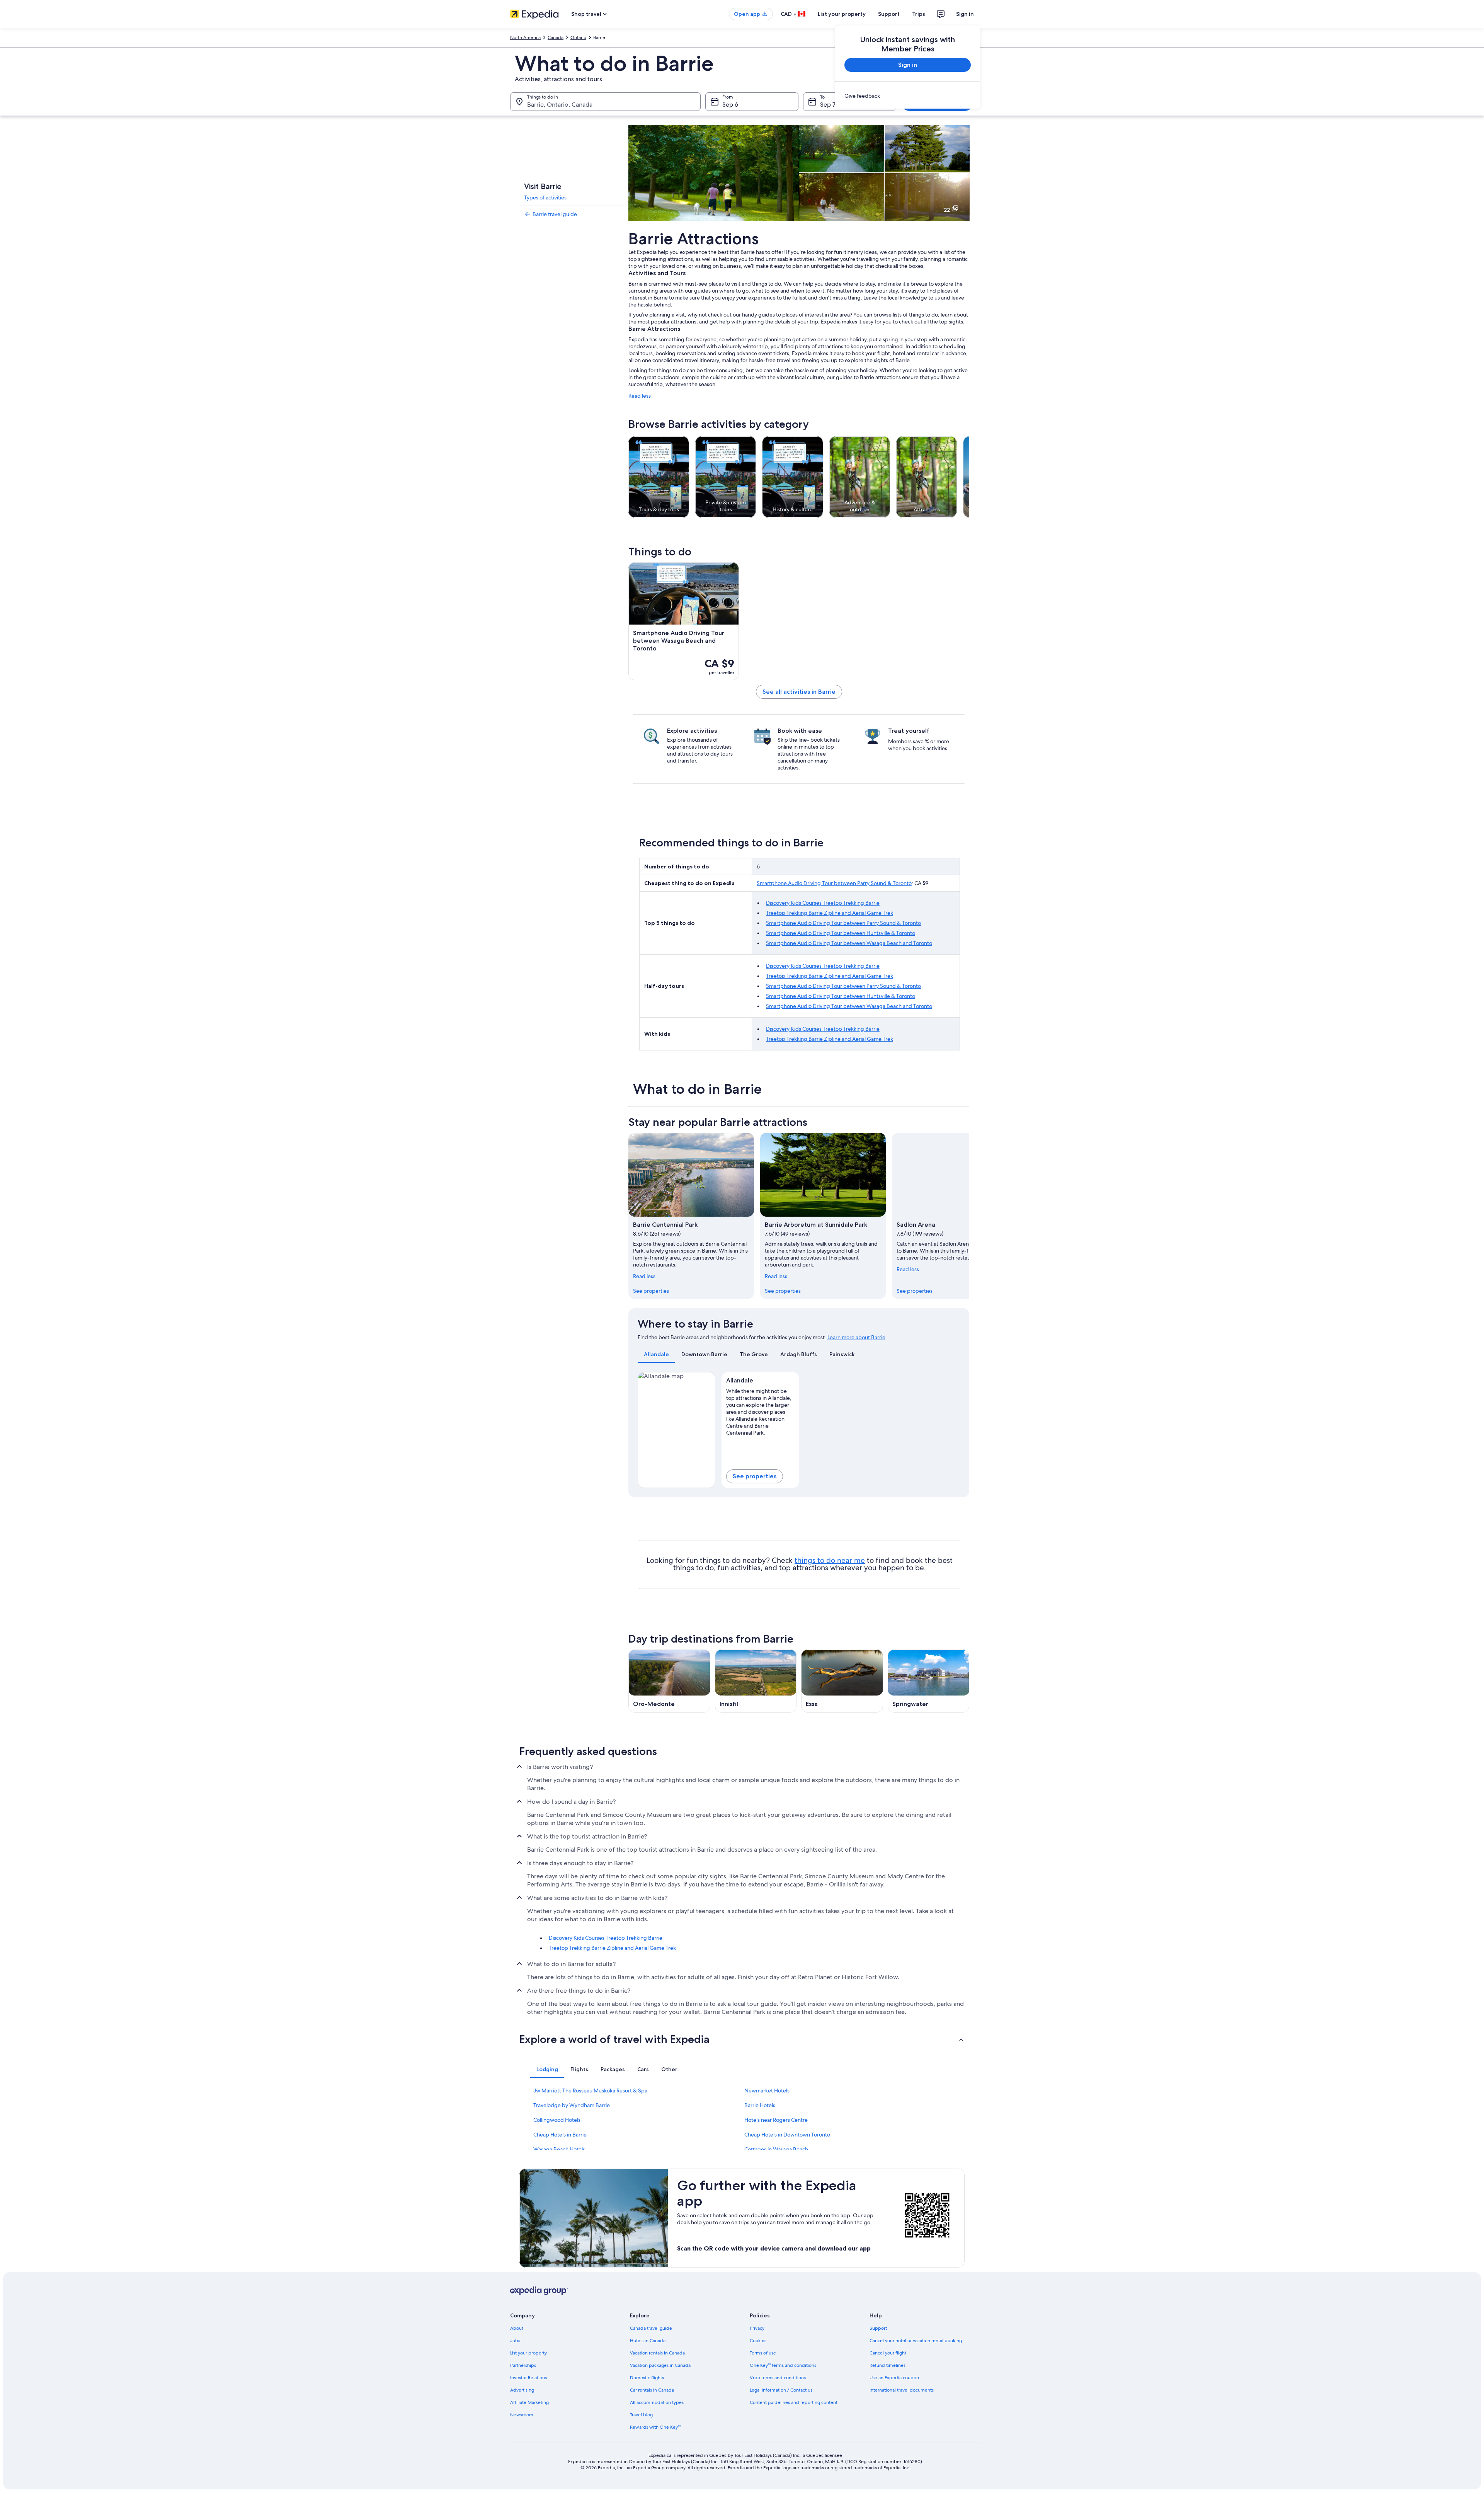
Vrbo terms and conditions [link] (778, 2378)
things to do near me (830, 1560)
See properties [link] (651, 1291)
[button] (742, 2039)
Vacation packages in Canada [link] (660, 2365)
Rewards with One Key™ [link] (655, 2427)
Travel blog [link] (641, 2415)
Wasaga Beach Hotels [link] (559, 2149)
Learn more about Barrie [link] (856, 1337)
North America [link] (525, 37)
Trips (919, 14)
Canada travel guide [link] (651, 2328)
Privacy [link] (757, 2328)
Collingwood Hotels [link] (557, 2120)
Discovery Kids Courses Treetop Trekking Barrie (823, 903)
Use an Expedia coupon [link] (894, 2378)
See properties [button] (755, 1476)
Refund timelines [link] (888, 2365)
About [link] (517, 2328)
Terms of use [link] (763, 2353)
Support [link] (878, 2328)
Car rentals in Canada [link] (652, 2390)
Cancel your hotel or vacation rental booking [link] (916, 2341)
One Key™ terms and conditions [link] (783, 2365)
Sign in (965, 14)
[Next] (969, 1216)
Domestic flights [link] (647, 2378)
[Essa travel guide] (842, 1681)
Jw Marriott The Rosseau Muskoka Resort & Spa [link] (590, 2091)
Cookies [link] (758, 2341)
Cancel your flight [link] (888, 2353)
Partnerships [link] (523, 2365)
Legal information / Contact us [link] (781, 2390)
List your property (842, 14)
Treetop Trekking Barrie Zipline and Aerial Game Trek (830, 913)
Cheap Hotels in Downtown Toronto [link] (787, 2135)
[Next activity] (969, 477)
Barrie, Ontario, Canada (560, 105)
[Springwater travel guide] (929, 1681)
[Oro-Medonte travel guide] (669, 1681)
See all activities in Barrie (799, 692)
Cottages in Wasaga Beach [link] (776, 2149)
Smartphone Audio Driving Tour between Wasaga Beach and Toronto (849, 943)
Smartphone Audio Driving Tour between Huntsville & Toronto (841, 933)
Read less (640, 396)
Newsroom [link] (522, 2415)
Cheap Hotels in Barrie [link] (560, 2135)
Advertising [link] (522, 2390)
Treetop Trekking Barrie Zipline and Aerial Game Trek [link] (612, 1948)
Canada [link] (556, 37)
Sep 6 (730, 105)
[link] (908, 96)
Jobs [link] (515, 2341)
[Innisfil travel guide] (756, 1681)
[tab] (656, 1354)
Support (889, 14)
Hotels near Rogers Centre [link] (776, 2120)
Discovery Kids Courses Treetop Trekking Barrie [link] (606, 1938)
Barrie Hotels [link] (760, 2105)
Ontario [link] (578, 37)
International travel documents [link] (902, 2390)
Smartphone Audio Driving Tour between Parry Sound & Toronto (834, 883)
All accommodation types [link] (657, 2402)
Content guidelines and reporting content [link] (794, 2402)
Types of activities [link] (545, 197)
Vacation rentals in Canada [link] (657, 2353)
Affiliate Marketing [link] (529, 2402)
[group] (760, 1410)
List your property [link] (528, 2353)
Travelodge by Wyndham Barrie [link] (572, 2105)
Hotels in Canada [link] (648, 2341)
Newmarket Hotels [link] (767, 2091)
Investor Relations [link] (528, 2378)
